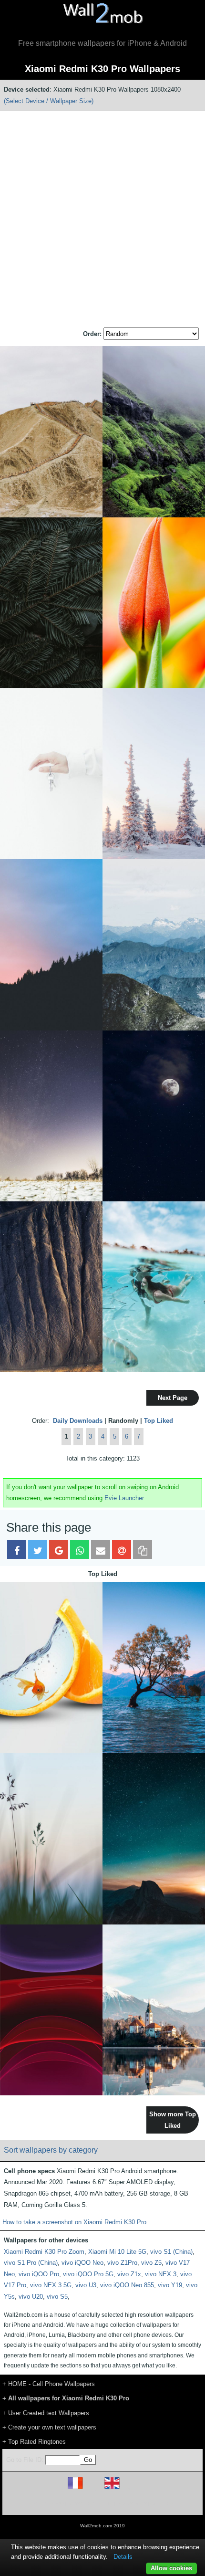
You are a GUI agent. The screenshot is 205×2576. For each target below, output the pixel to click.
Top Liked (159, 1421)
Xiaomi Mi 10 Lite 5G (117, 2252)
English (128, 2489)
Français (93, 2489)
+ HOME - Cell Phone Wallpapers (49, 2384)
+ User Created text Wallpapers (46, 2413)
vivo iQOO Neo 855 (127, 2285)
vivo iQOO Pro (39, 2274)
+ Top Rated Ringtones (34, 2442)
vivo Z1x (129, 2274)
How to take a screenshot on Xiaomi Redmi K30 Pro (74, 2222)
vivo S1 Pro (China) (31, 2263)
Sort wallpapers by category (51, 2150)
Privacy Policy (132, 2503)
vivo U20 (31, 2297)
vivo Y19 (170, 2285)
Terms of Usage (47, 2503)
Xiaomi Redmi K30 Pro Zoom (44, 2252)
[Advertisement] (102, 220)
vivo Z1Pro (122, 2263)
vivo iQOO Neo (82, 2263)
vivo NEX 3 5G (51, 2285)
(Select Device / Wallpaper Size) (49, 101)
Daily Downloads (78, 1421)
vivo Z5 (151, 2263)
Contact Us (163, 2503)
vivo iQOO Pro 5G (88, 2274)
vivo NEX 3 (161, 2274)
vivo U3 (86, 2285)
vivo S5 (57, 2297)
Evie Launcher (124, 1498)
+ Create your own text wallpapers (49, 2427)
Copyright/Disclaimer (90, 2503)
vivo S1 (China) (171, 2252)
